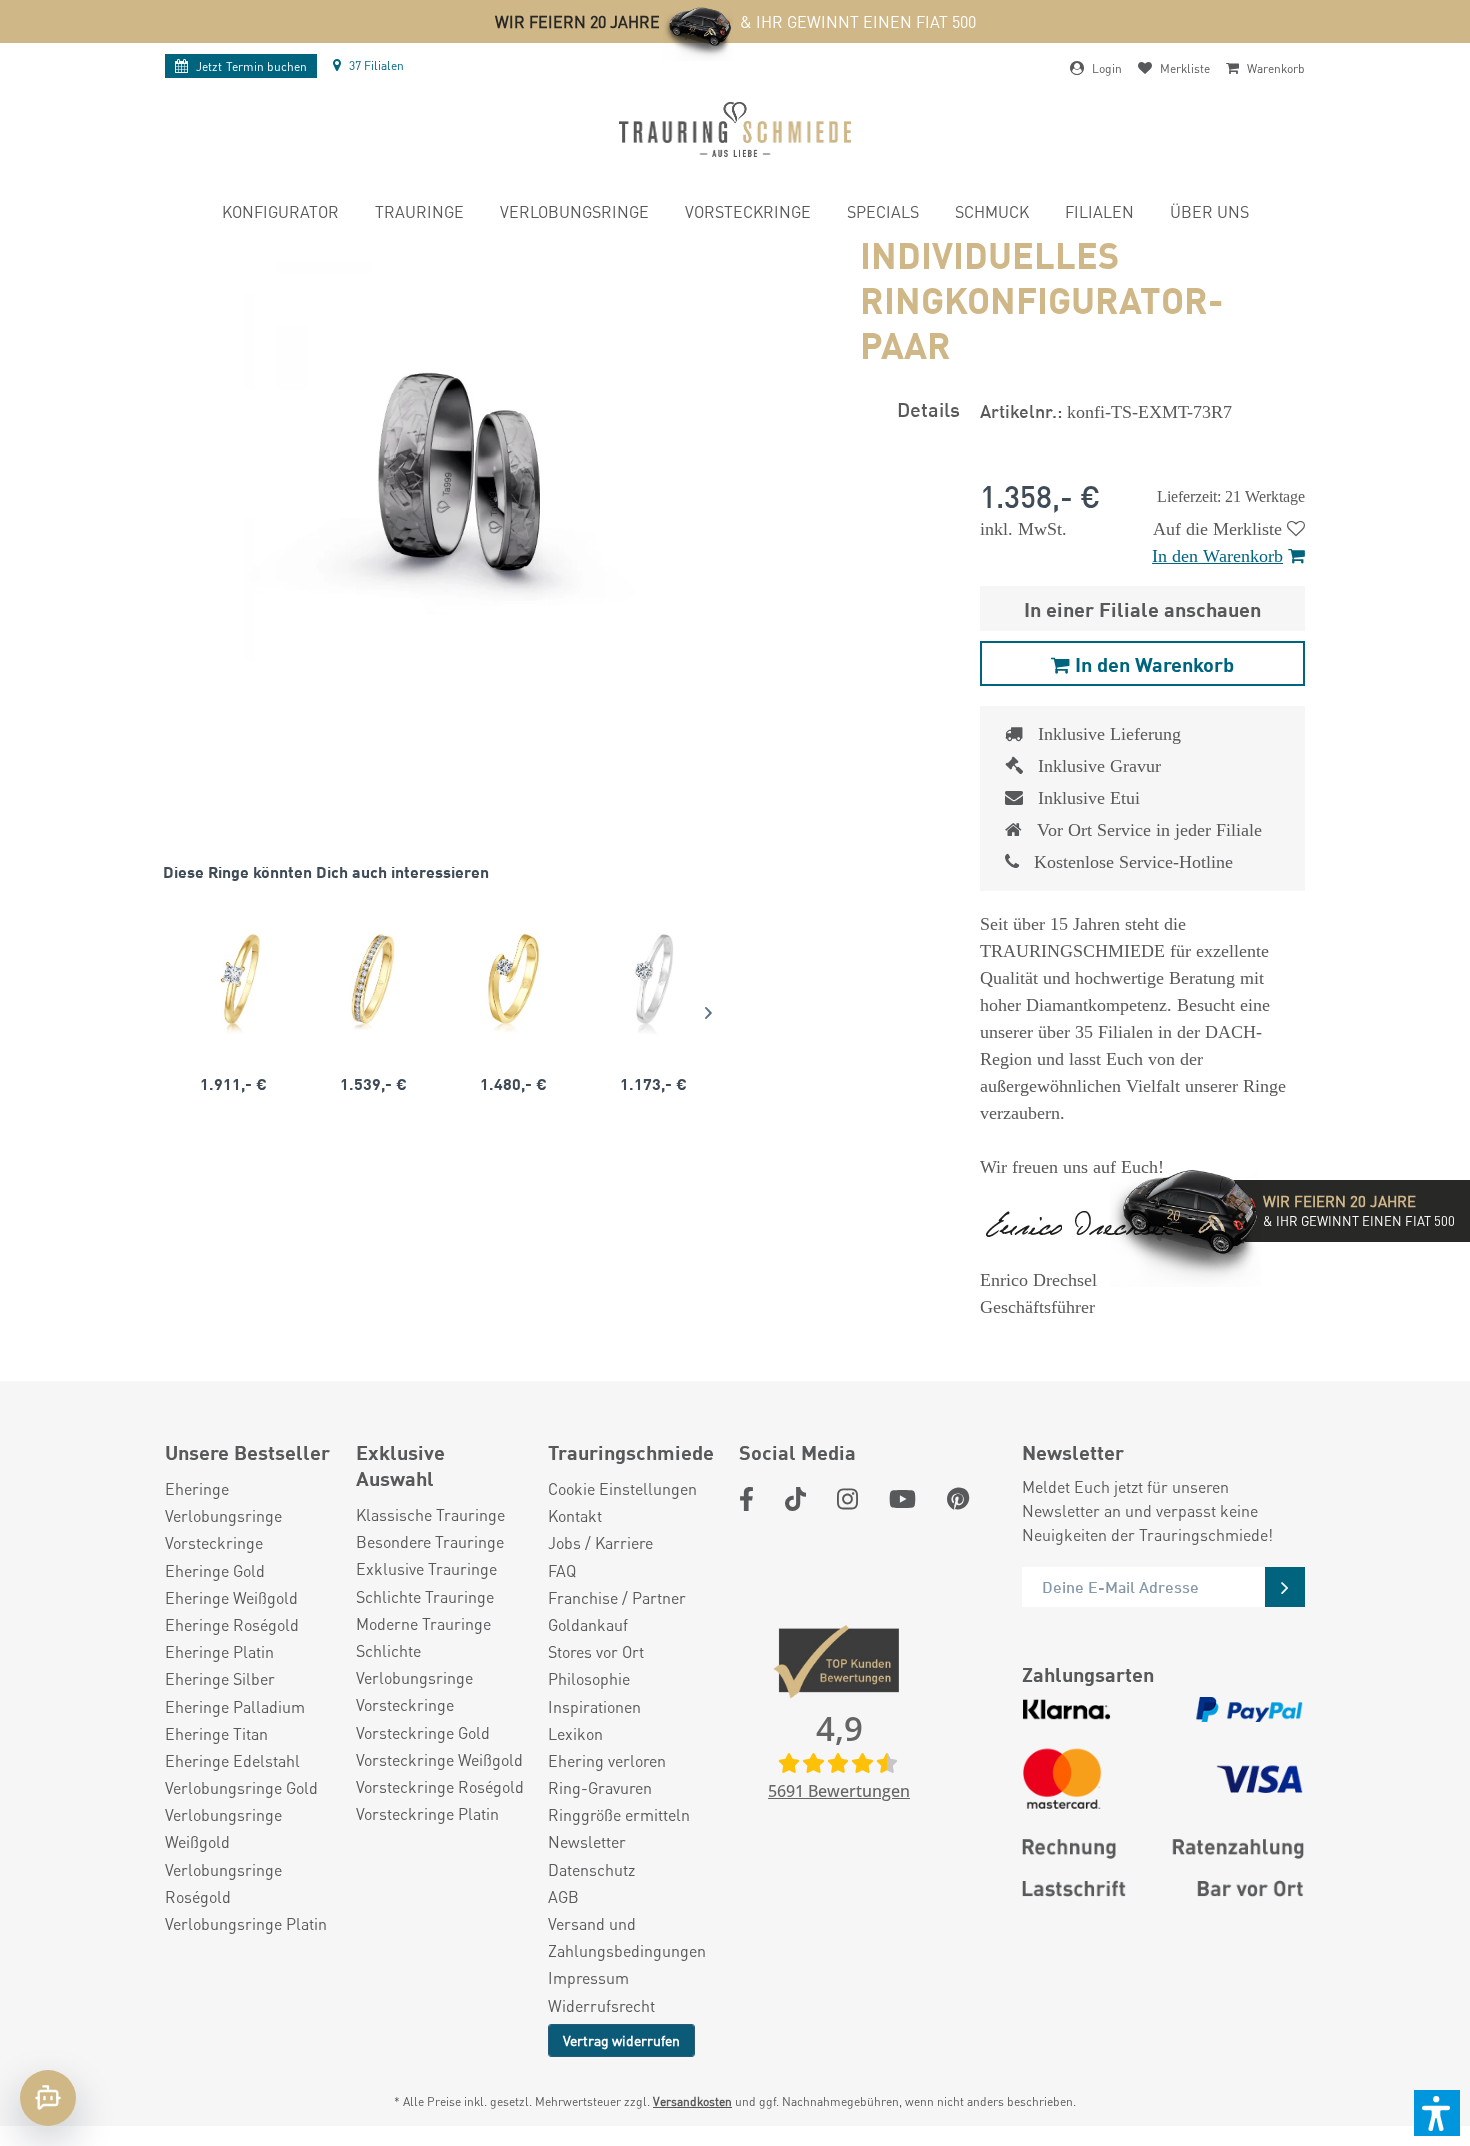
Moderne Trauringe (423, 1623)
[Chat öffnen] (48, 2098)
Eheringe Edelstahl (232, 1760)
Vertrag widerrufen (621, 2040)
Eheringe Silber (220, 1678)
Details (928, 408)
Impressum (588, 1977)
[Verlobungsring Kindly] (233, 979)
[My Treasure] (373, 979)
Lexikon (575, 1733)
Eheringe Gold (215, 1570)
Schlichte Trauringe (425, 1596)
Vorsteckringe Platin (427, 1813)
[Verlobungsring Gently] (654, 979)
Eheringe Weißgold (231, 1597)
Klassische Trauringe (430, 1514)
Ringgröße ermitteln (619, 1814)
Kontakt (575, 1515)
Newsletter (587, 1841)
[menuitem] (280, 214)
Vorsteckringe (214, 1542)
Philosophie (589, 1678)
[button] (1437, 2113)
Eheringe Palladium (235, 1706)
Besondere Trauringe (430, 1541)
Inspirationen (594, 1706)
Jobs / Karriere (600, 1542)
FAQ (562, 1570)
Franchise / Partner (617, 1597)
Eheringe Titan (216, 1733)
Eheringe (197, 1488)
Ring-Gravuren (600, 1787)
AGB (563, 1896)
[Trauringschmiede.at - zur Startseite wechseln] (735, 129)
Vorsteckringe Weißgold (439, 1759)
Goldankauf (588, 1624)
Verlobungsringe (223, 1515)
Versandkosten (692, 2101)
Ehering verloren (607, 1760)
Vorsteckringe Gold (423, 1732)
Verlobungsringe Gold (241, 1787)
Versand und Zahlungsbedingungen (627, 1937)
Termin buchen (251, 66)
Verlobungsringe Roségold (223, 1883)
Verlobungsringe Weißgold (223, 1828)
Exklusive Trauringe (426, 1568)
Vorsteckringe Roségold (440, 1786)
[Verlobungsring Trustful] (513, 979)
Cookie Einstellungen (622, 1488)
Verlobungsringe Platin (246, 1923)
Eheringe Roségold (232, 1624)
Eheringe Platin (219, 1651)
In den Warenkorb (1217, 556)
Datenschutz (591, 1869)
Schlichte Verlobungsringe (414, 1664)
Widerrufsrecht (601, 2005)
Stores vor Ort (596, 1651)
